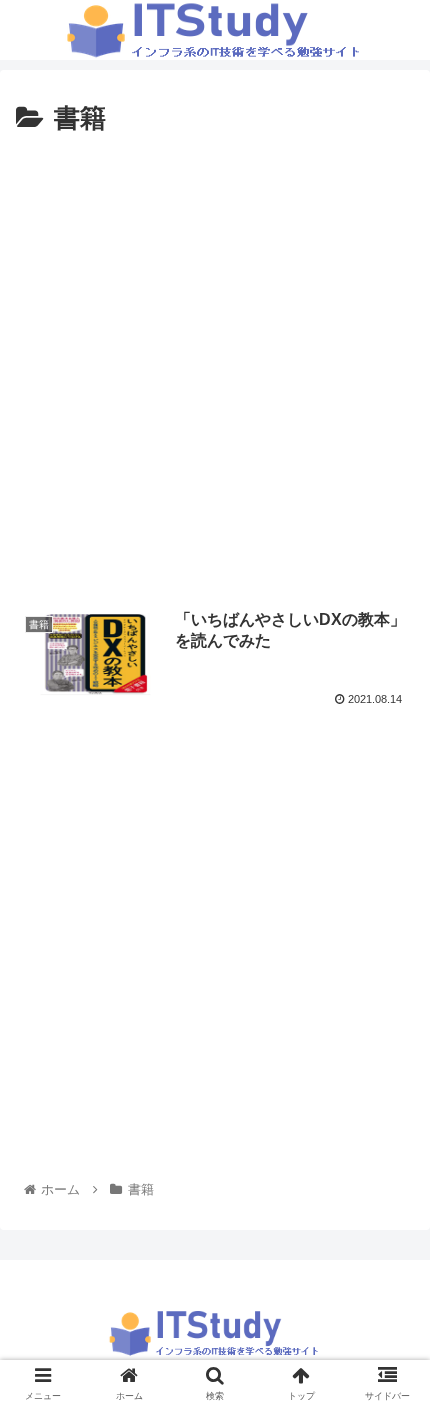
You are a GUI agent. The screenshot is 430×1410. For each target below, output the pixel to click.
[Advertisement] (215, 367)
